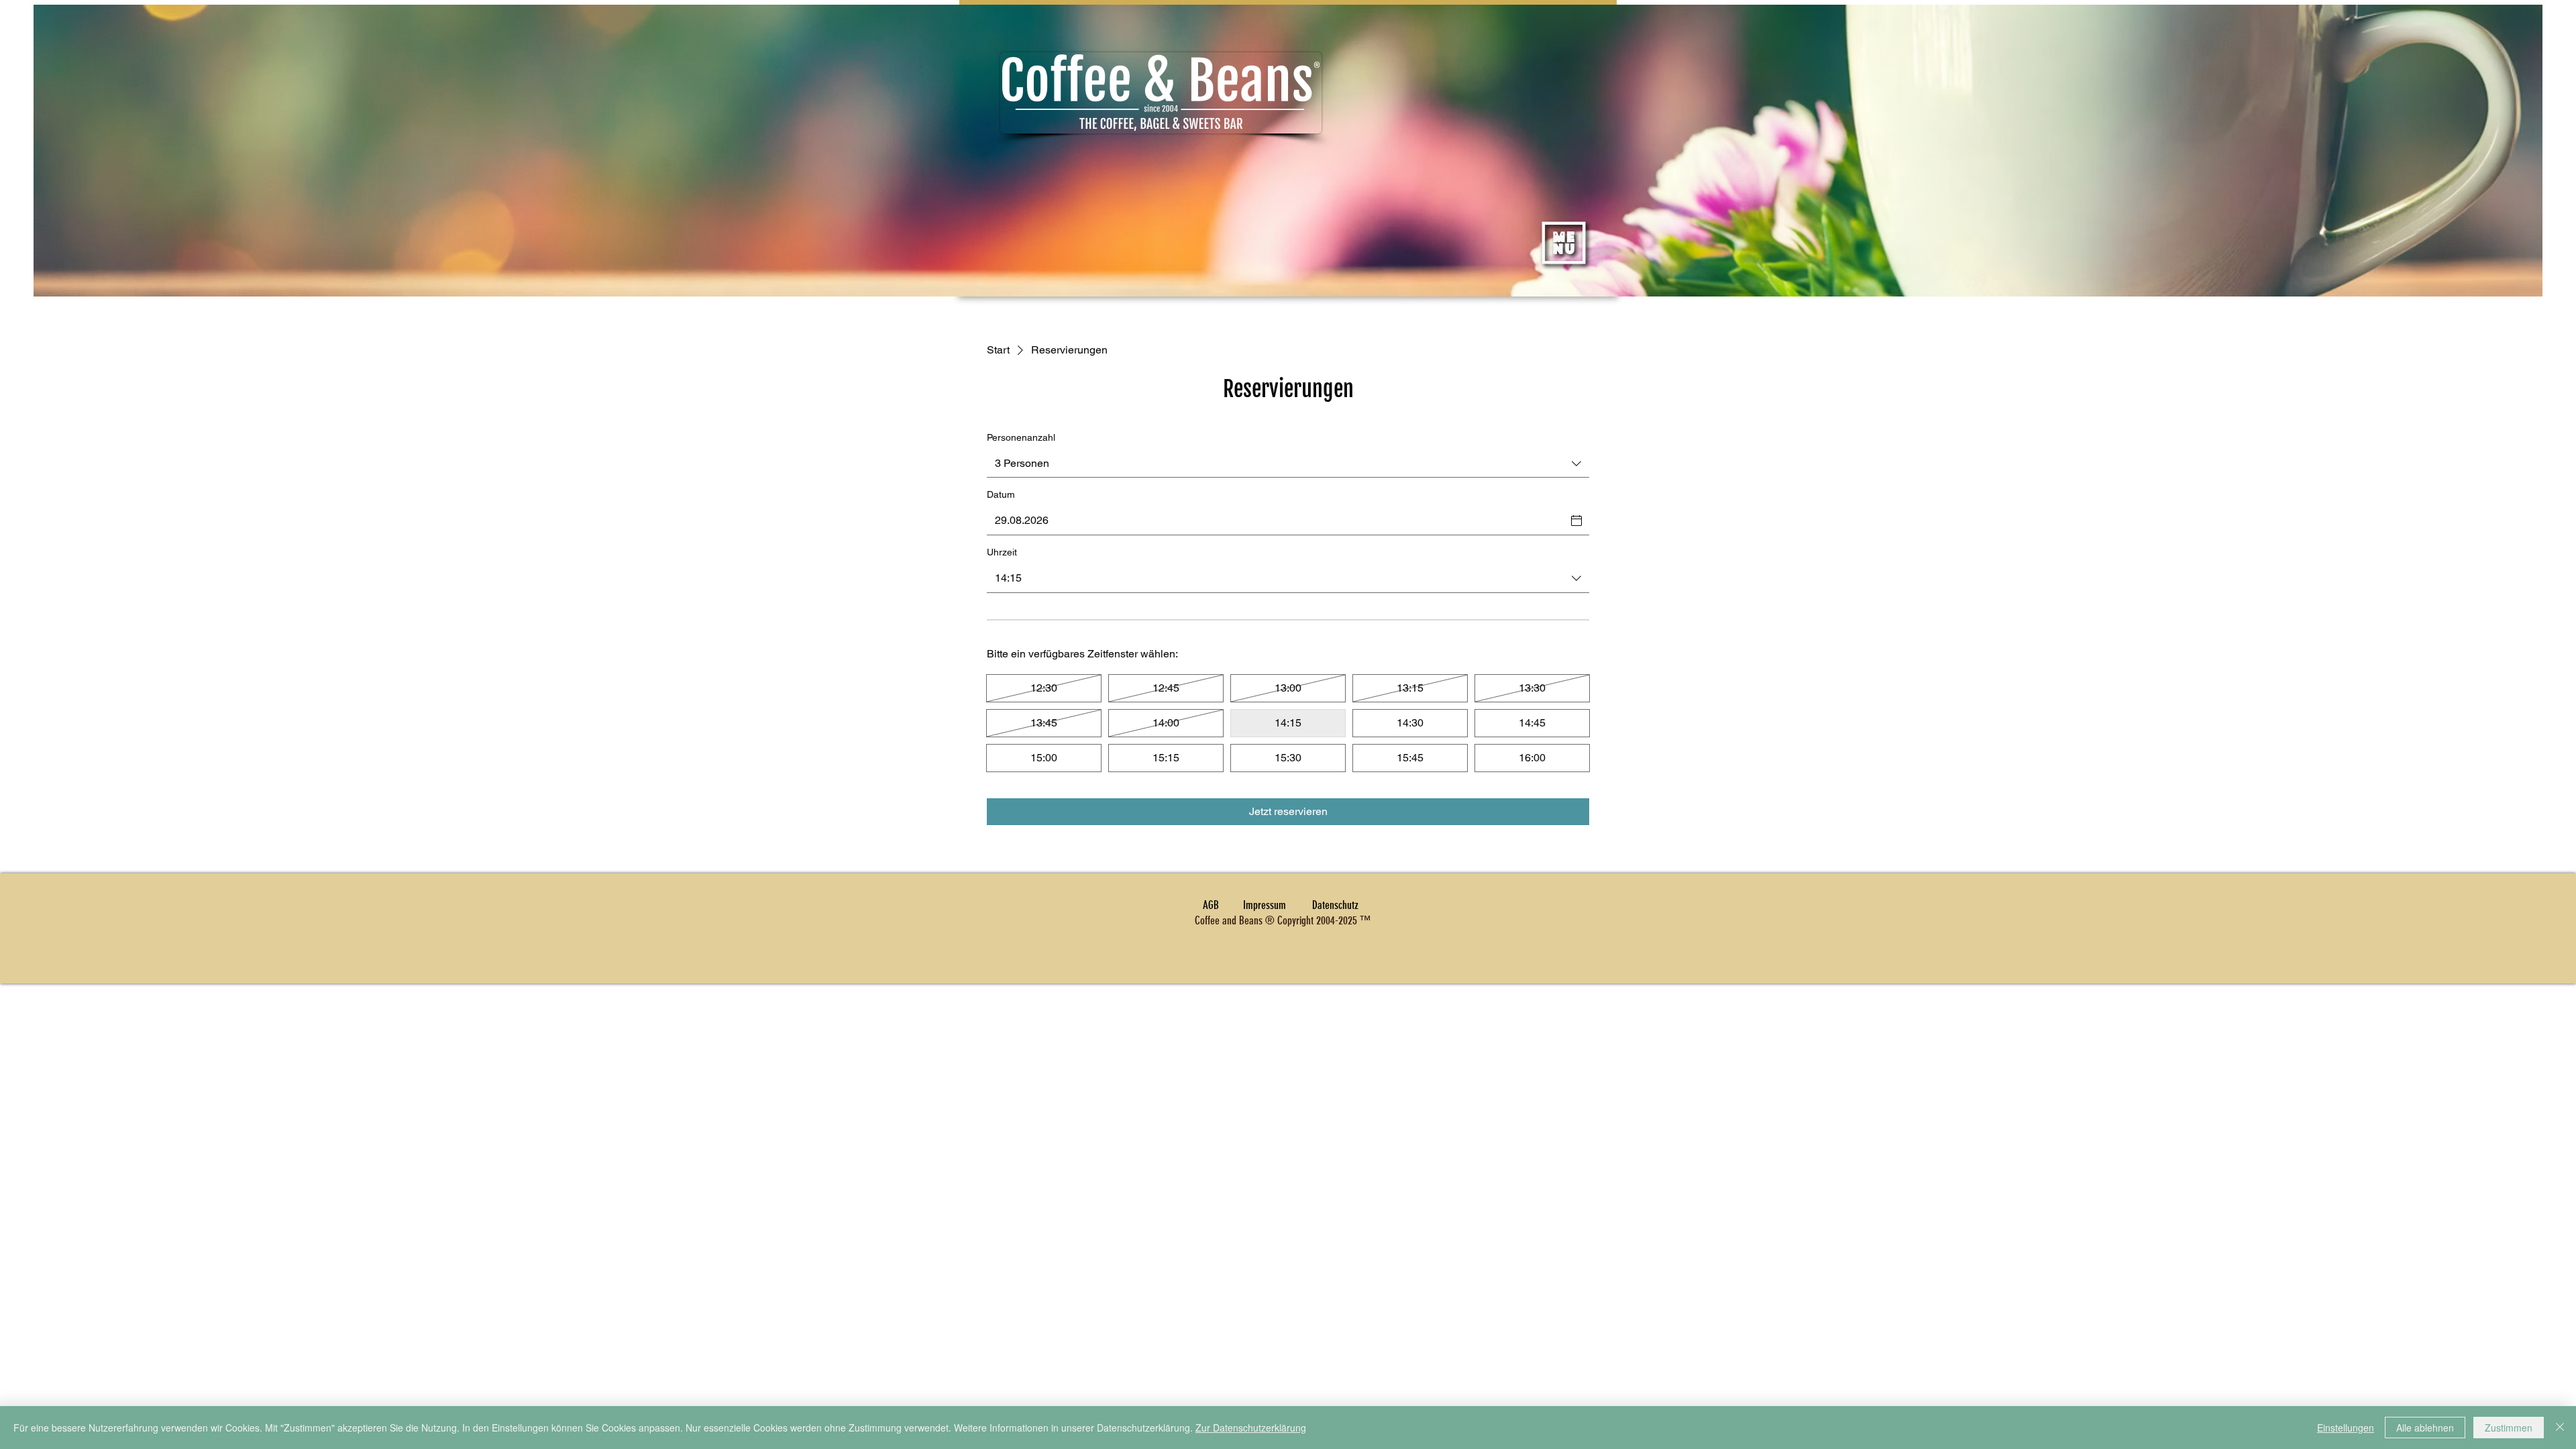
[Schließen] (2560, 1428)
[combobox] (1288, 464)
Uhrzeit (1002, 552)
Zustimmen (2509, 1428)
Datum (1001, 494)
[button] (1564, 243)
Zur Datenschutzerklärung (1251, 1428)
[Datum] (1576, 521)
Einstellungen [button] (2346, 1428)
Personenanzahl (1021, 437)
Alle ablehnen (2425, 1428)
